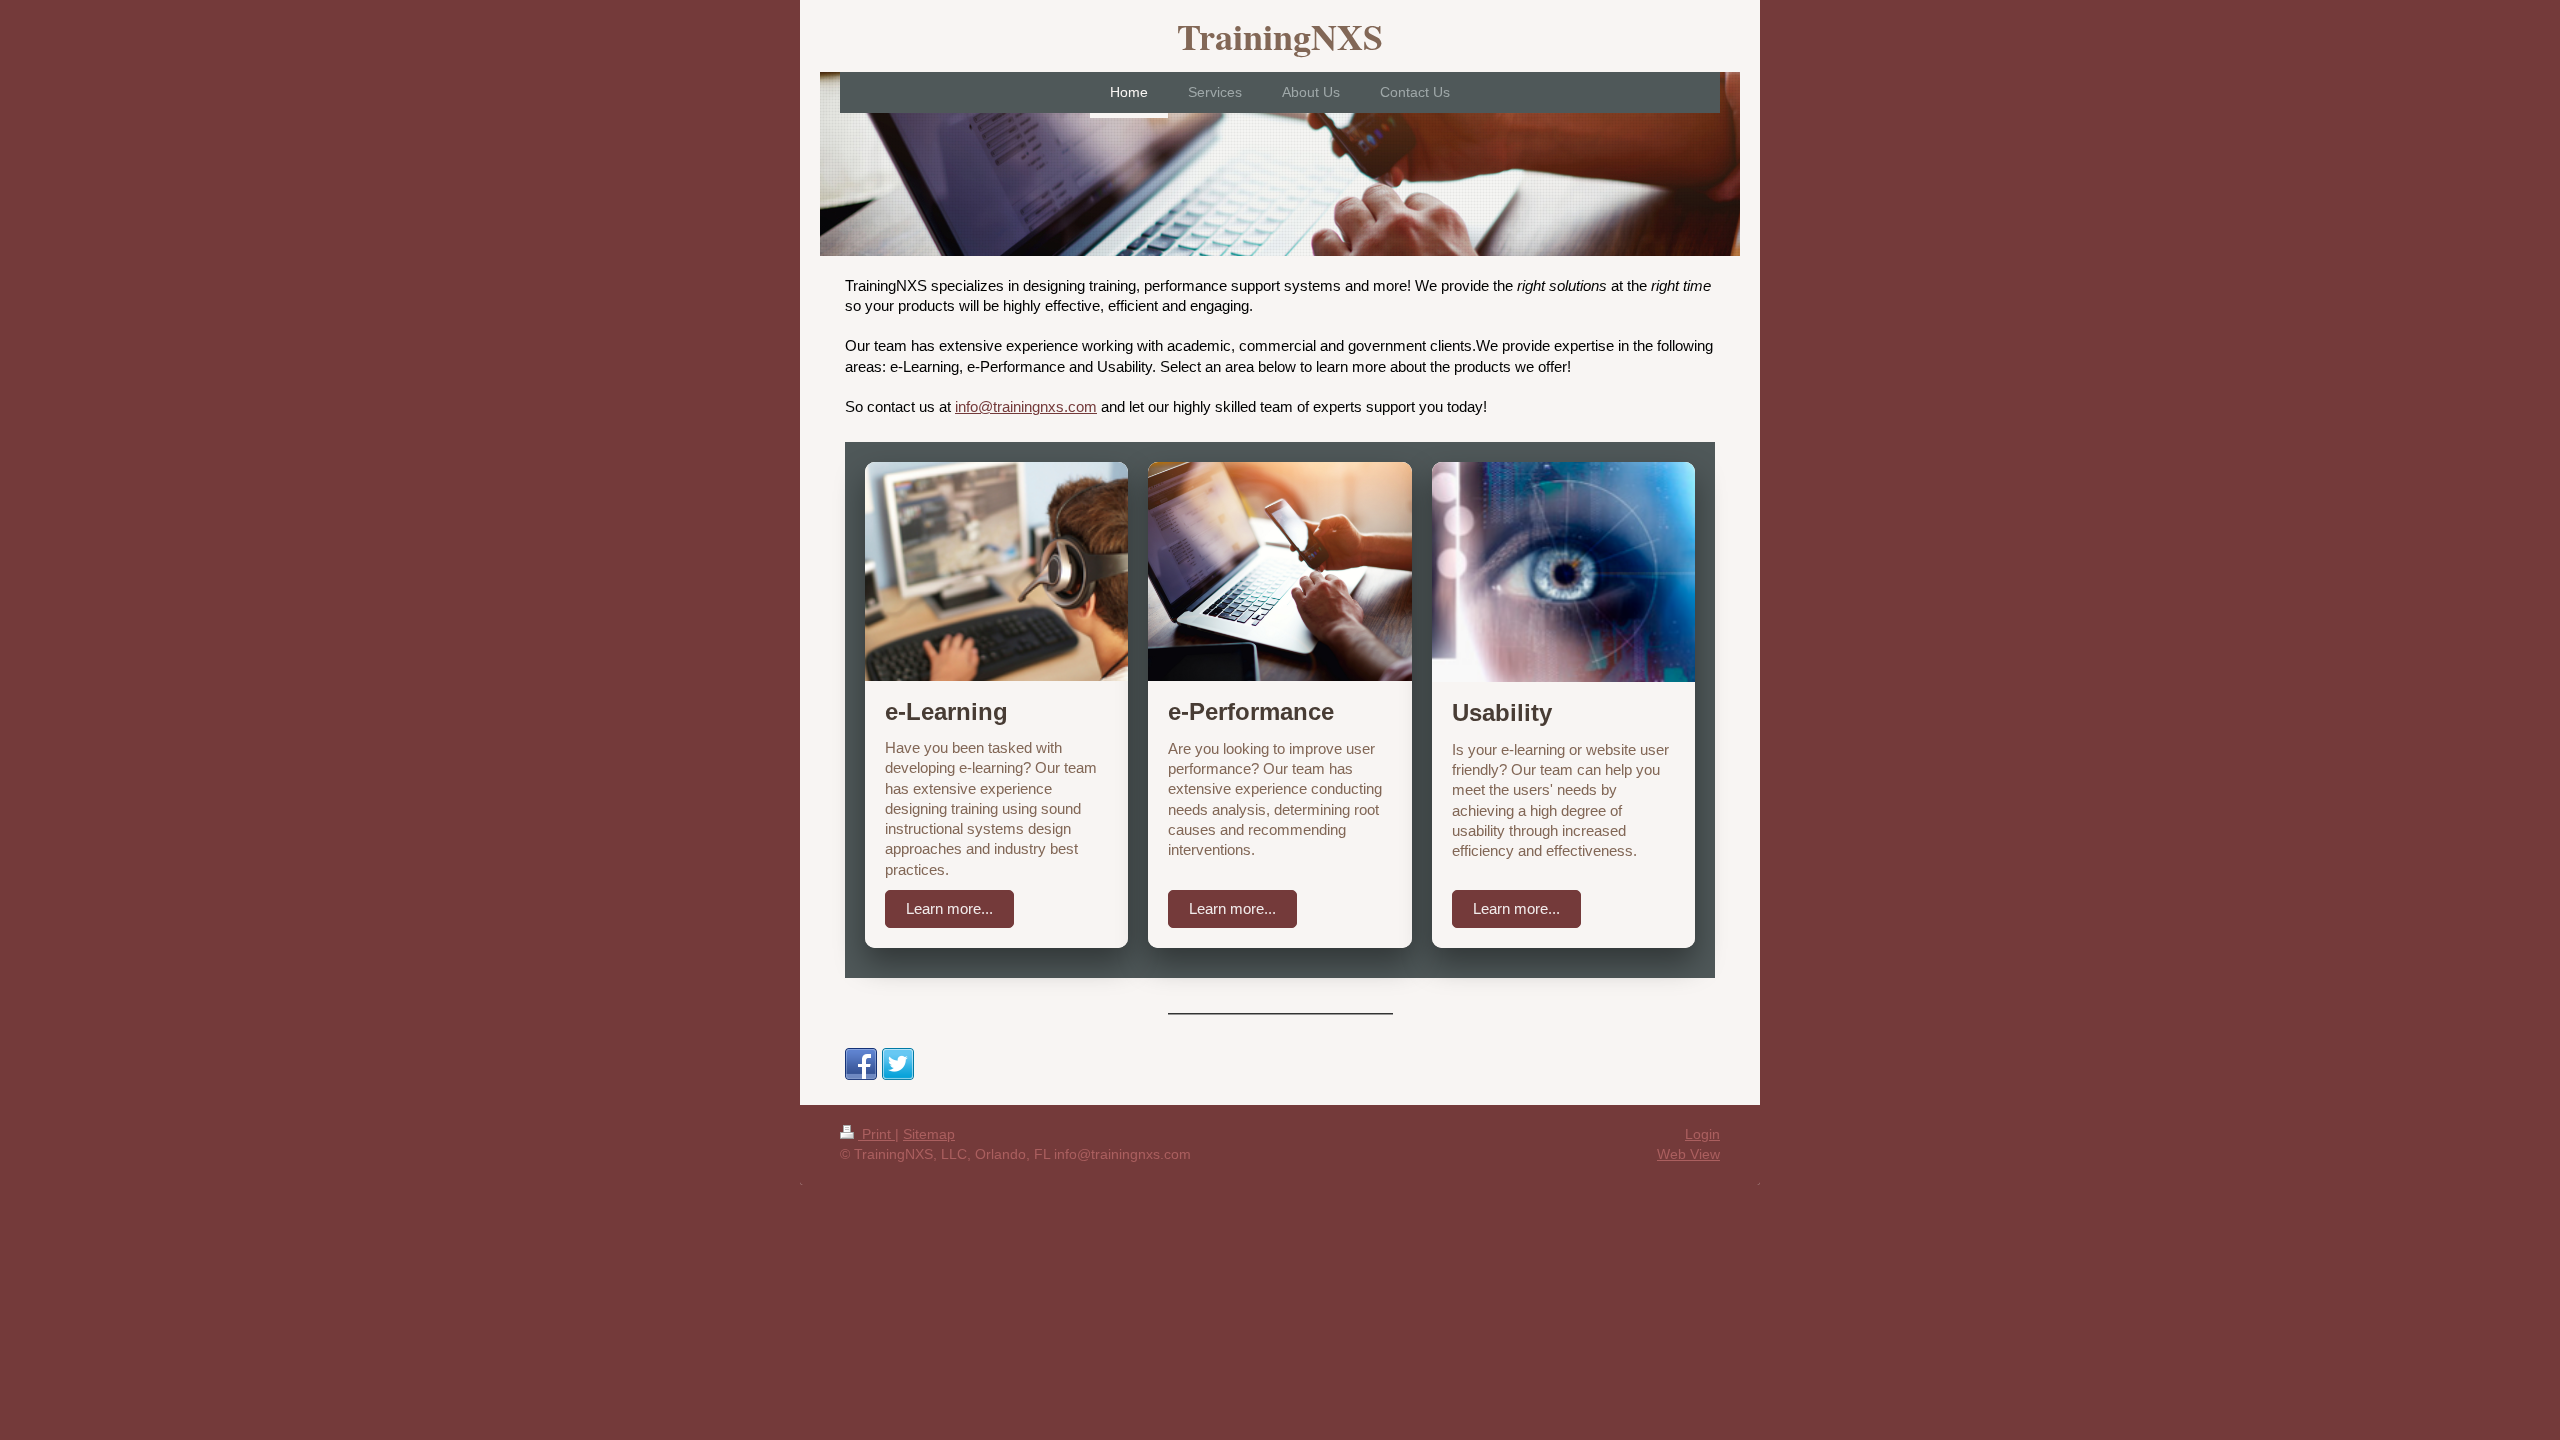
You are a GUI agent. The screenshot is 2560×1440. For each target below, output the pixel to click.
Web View (1688, 1154)
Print (876, 1134)
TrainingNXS (1280, 36)
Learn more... (949, 908)
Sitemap (929, 1134)
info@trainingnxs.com (1026, 406)
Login (1702, 1134)
